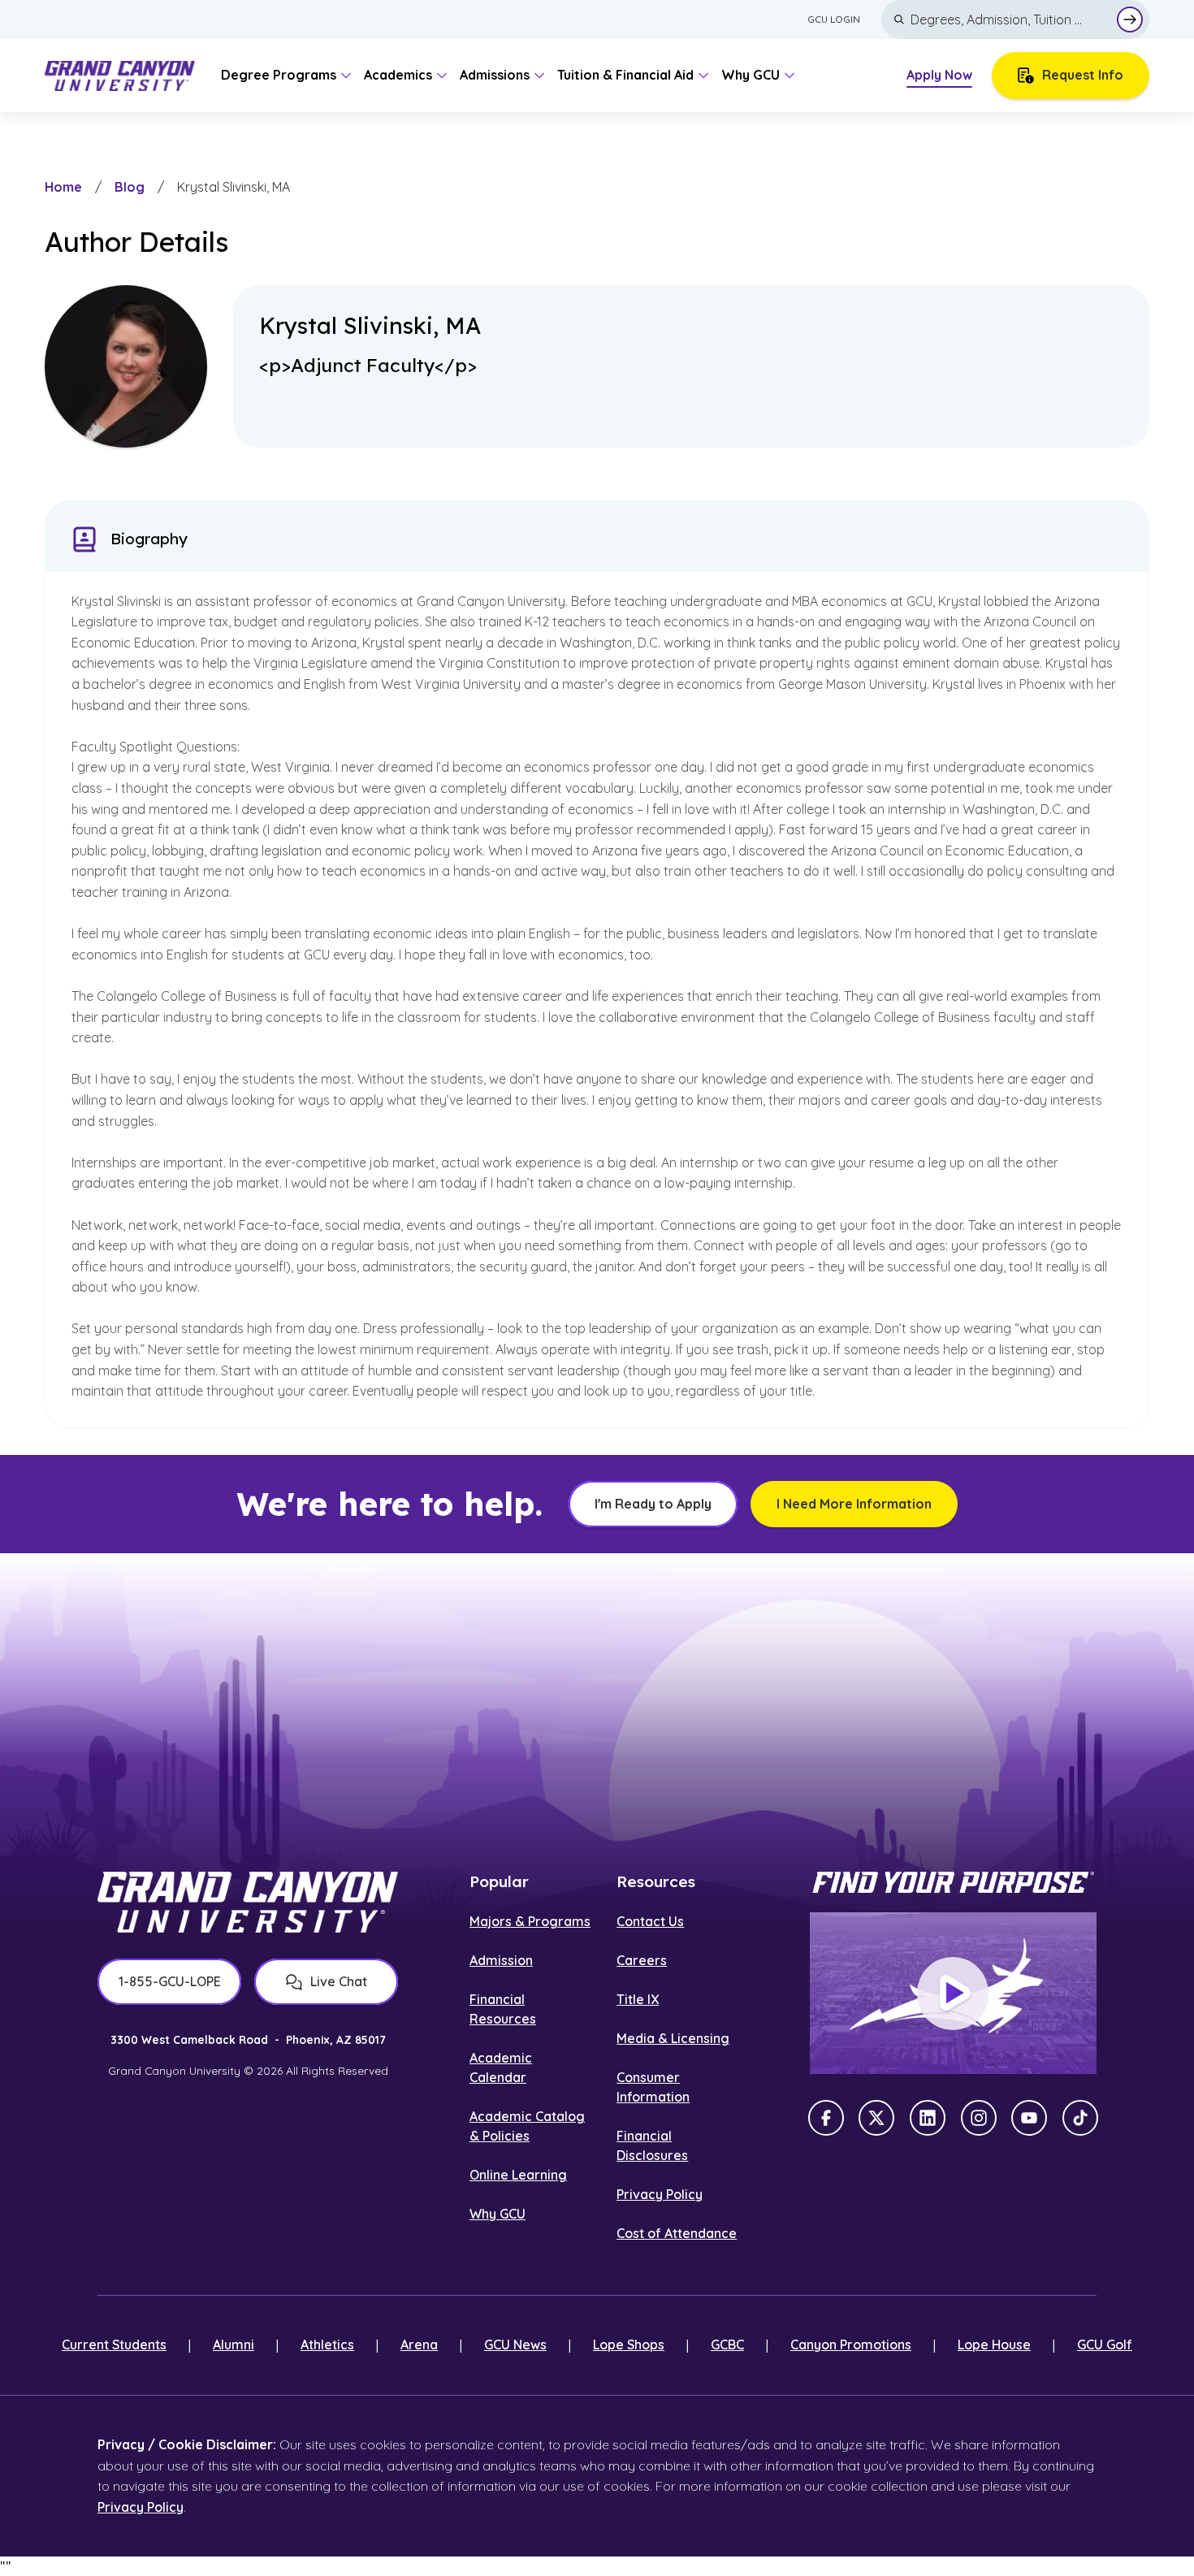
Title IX (638, 1999)
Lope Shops (629, 2344)
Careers (642, 1960)
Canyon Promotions (851, 2344)
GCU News (515, 2344)
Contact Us (650, 1921)
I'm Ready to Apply (653, 1504)
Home (63, 187)
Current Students (114, 2344)
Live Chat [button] (339, 1981)
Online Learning (518, 2175)
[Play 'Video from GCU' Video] (953, 1994)
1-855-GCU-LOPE (170, 1981)
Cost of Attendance (677, 2233)
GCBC (727, 2344)
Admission (501, 1960)
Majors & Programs (530, 1921)
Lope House (994, 2344)
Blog (130, 187)
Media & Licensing (673, 2038)
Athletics (327, 2344)
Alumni (234, 2344)
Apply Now (939, 75)
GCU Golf (1105, 2344)
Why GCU (497, 2214)
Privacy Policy (660, 2194)
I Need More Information (854, 1504)
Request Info (1083, 75)
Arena (419, 2344)
